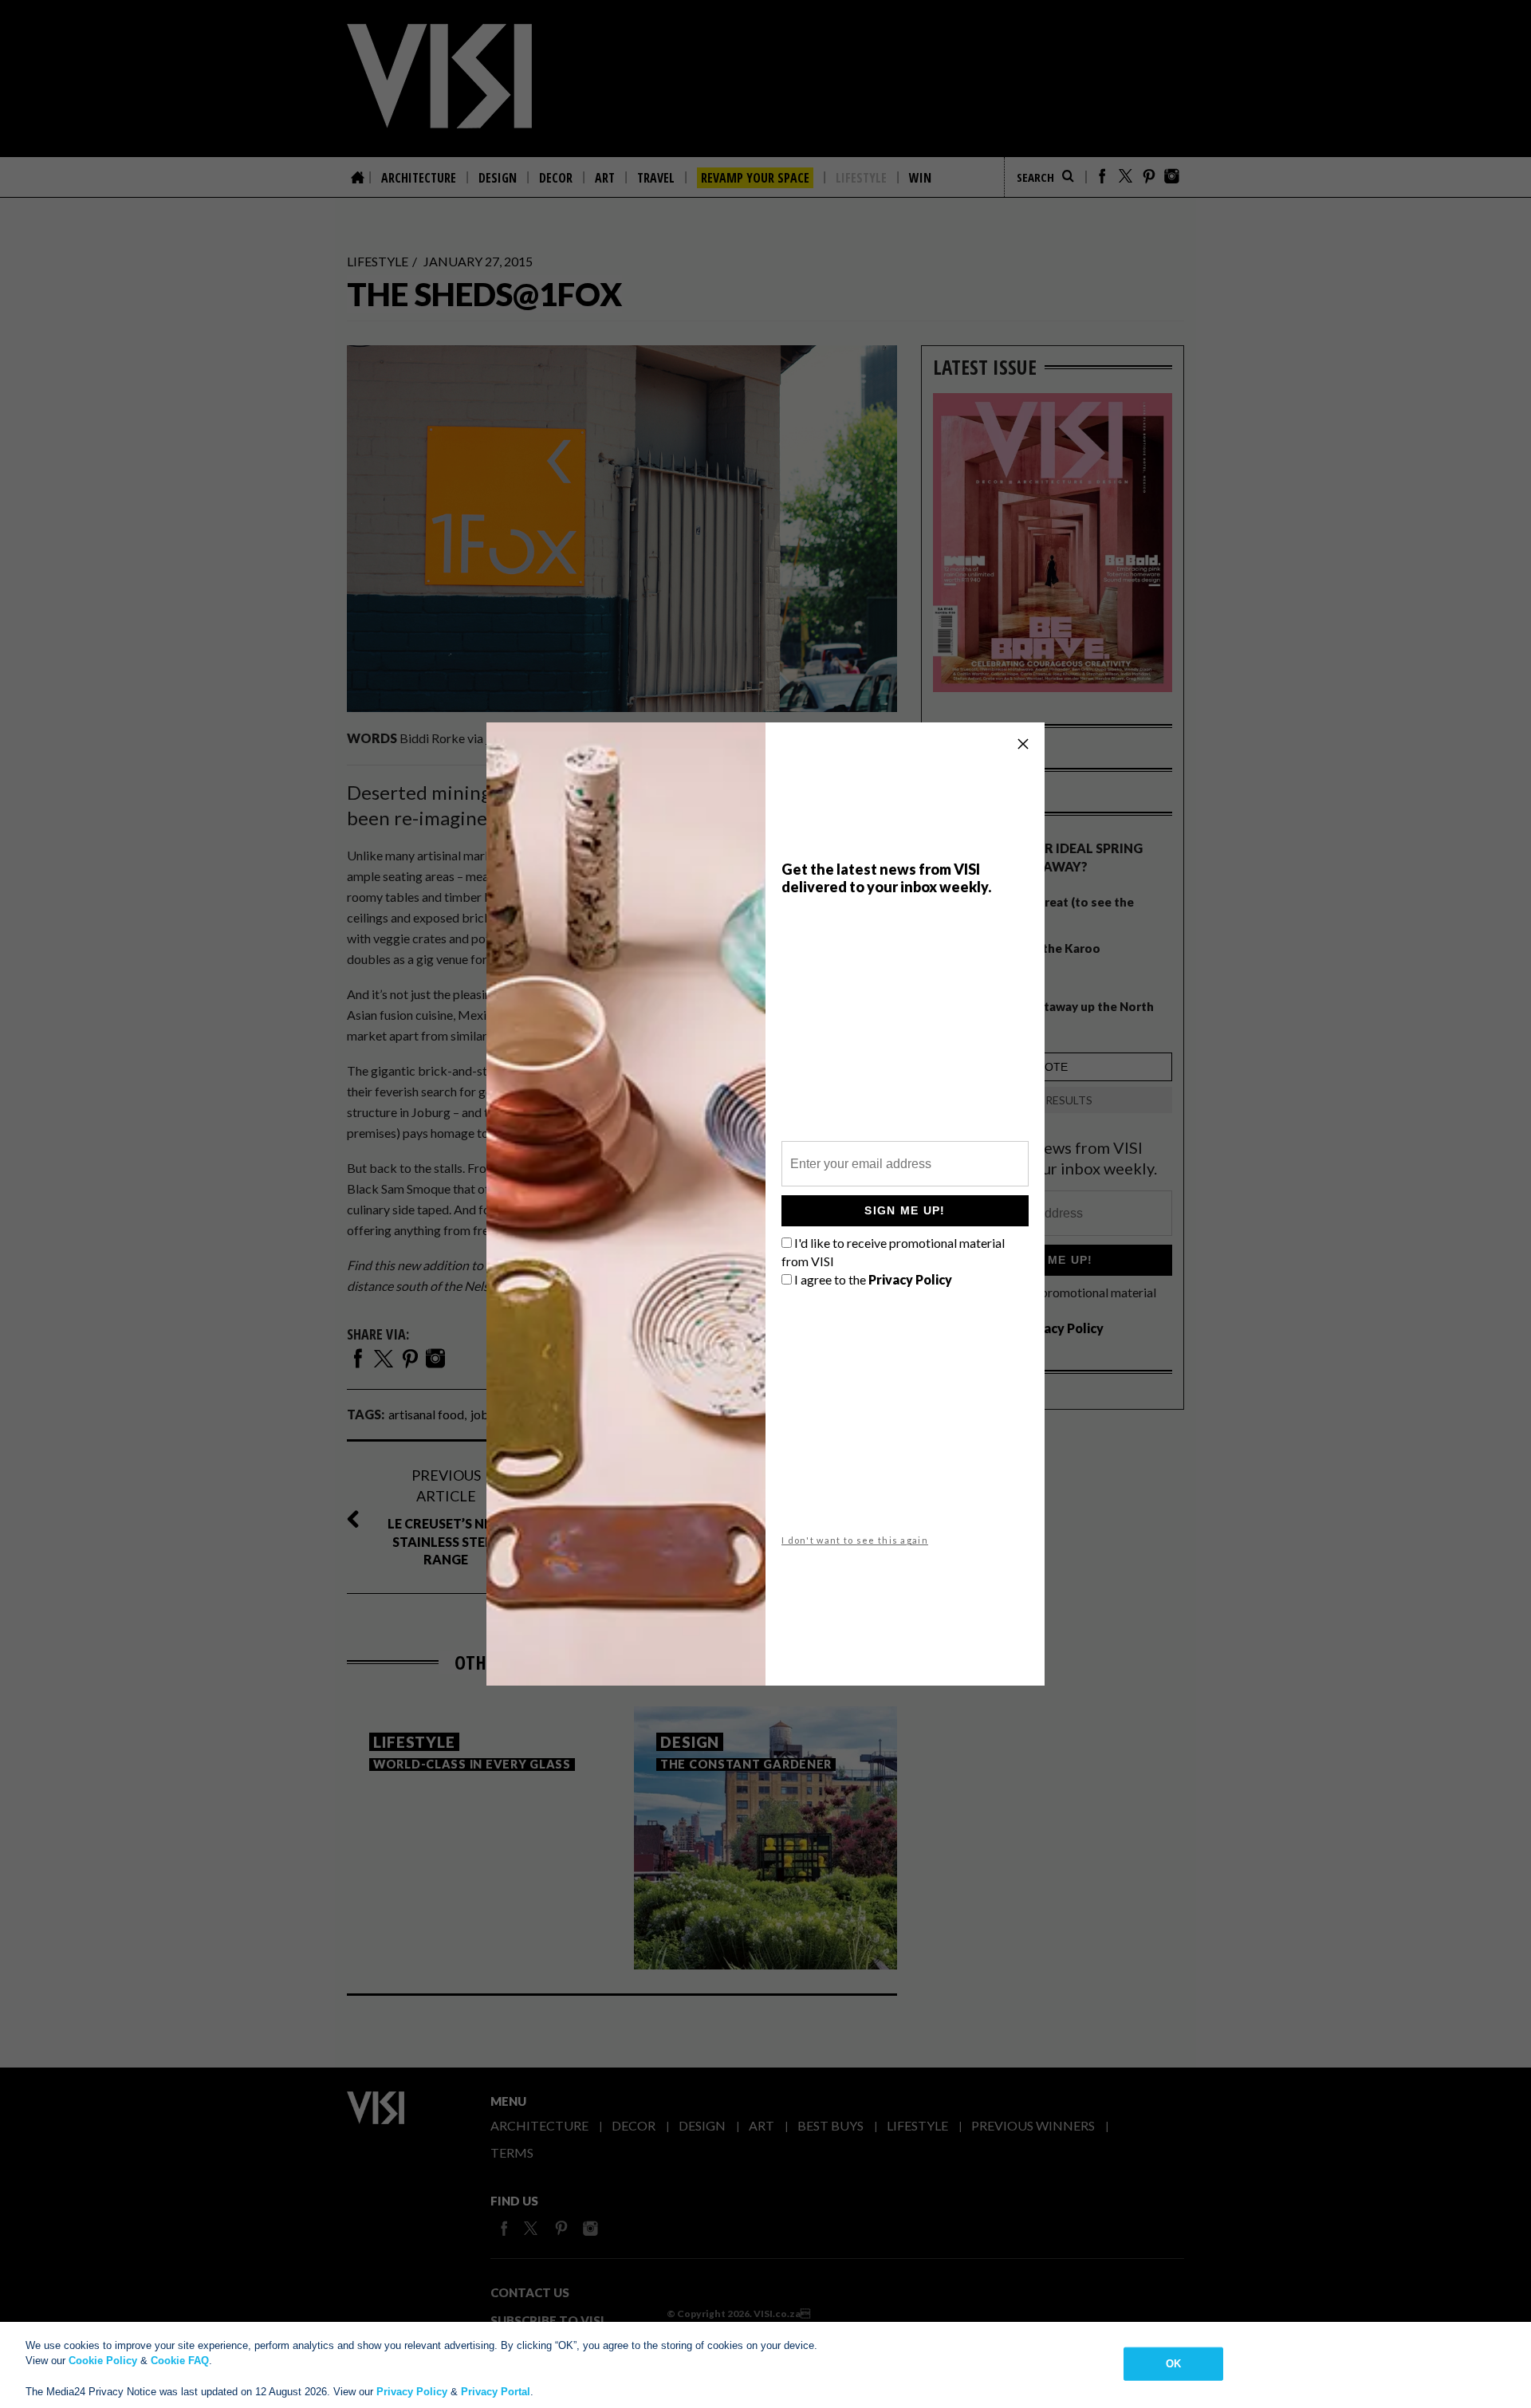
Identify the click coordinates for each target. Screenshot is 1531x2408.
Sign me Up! (905, 1210)
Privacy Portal (496, 2392)
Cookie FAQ (180, 2361)
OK (1173, 2364)
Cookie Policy (103, 2361)
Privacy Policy (412, 2392)
